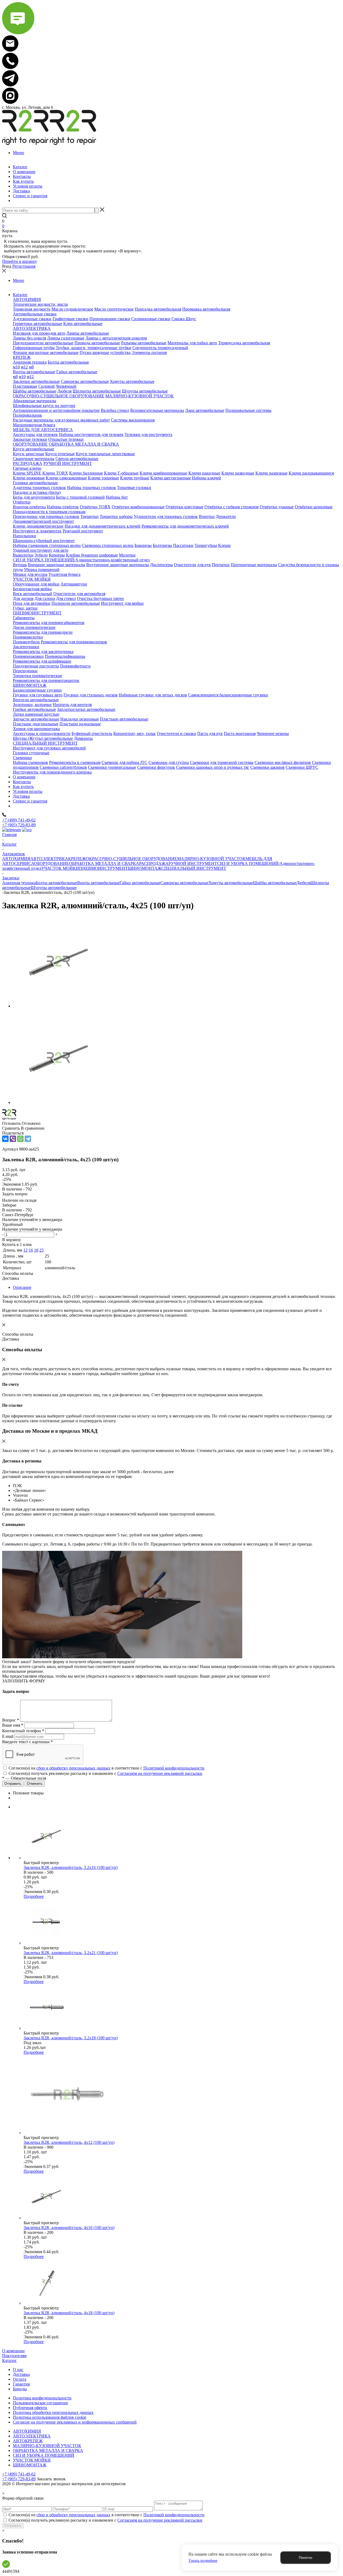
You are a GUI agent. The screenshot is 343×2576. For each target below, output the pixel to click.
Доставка (21, 2374)
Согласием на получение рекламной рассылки (160, 1773)
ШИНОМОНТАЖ (145, 868)
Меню (18, 153)
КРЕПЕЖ (77, 859)
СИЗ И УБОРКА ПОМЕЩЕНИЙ (44, 2455)
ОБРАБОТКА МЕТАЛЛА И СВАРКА (104, 863)
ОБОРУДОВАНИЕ (51, 863)
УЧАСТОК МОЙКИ (60, 868)
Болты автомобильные (57, 883)
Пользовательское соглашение (40, 2403)
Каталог (10, 2360)
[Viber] (13, 1139)
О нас (18, 2370)
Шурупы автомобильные (54, 888)
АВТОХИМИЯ (16, 859)
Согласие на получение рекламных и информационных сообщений (75, 2422)
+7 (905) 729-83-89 (19, 825)
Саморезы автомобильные (184, 883)
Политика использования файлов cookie (50, 2417)
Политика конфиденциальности (42, 2398)
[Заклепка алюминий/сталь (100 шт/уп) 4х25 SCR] (58, 1006)
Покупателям (14, 2356)
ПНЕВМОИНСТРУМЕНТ (103, 868)
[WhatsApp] (20, 1139)
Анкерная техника (19, 883)
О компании (13, 2351)
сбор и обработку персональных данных (73, 1768)
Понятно (305, 2558)
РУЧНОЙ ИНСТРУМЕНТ (193, 863)
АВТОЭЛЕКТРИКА (49, 859)
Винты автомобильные (98, 883)
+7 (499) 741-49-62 (19, 820)
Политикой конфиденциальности (174, 1768)
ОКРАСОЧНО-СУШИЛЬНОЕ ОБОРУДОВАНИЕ (131, 859)
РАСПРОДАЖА (154, 863)
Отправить (13, 2525)
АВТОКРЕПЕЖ (28, 2441)
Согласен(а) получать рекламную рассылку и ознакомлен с (105, 1773)
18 (36, 1250)
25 (42, 1250)
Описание (22, 1287)
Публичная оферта (30, 2408)
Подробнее (34, 1896)
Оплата (20, 2379)
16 (31, 1250)
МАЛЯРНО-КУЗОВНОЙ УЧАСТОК (211, 859)
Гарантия (21, 2384)
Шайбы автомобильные (275, 883)
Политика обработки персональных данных (53, 2412)
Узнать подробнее (203, 2561)
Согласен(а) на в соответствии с (107, 1768)
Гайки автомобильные (140, 883)
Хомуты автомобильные (231, 883)
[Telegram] (28, 1139)
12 (25, 1250)
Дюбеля (303, 883)
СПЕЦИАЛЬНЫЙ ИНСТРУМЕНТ (194, 868)
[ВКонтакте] (5, 1139)
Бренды (20, 2389)
